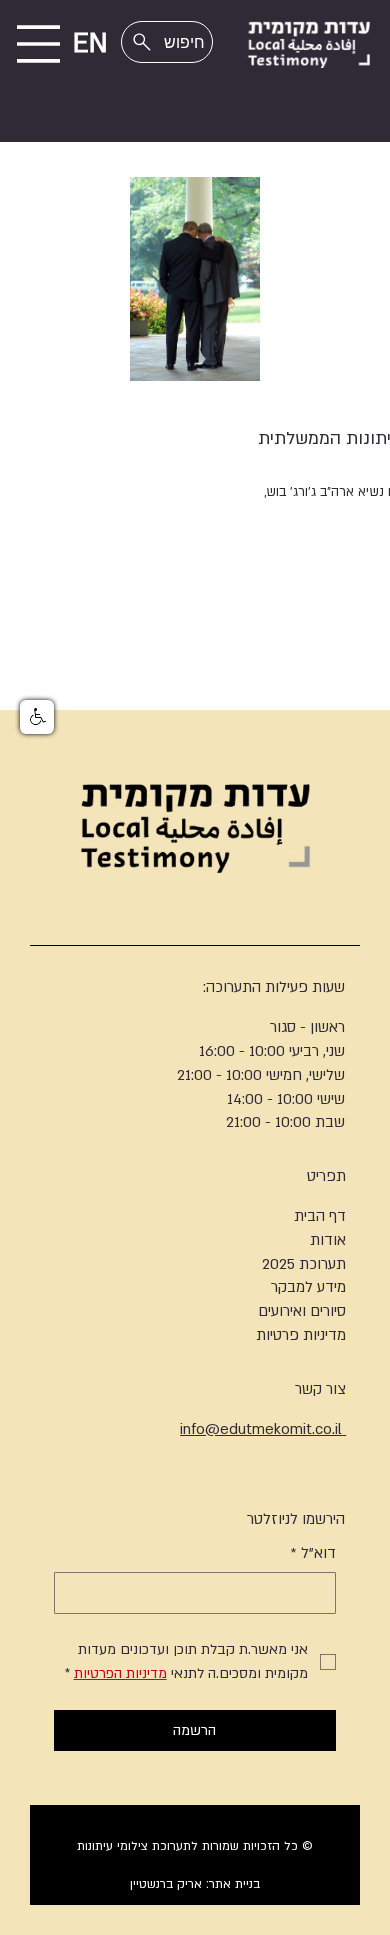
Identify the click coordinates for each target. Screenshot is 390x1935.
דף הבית (320, 1216)
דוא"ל (313, 1553)
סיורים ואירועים (302, 1311)
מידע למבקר (308, 1287)
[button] (37, 717)
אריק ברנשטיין (166, 1884)
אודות (328, 1240)
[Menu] (38, 44)
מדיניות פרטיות (301, 1335)
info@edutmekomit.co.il (263, 1429)
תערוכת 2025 (304, 1264)
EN (90, 44)
